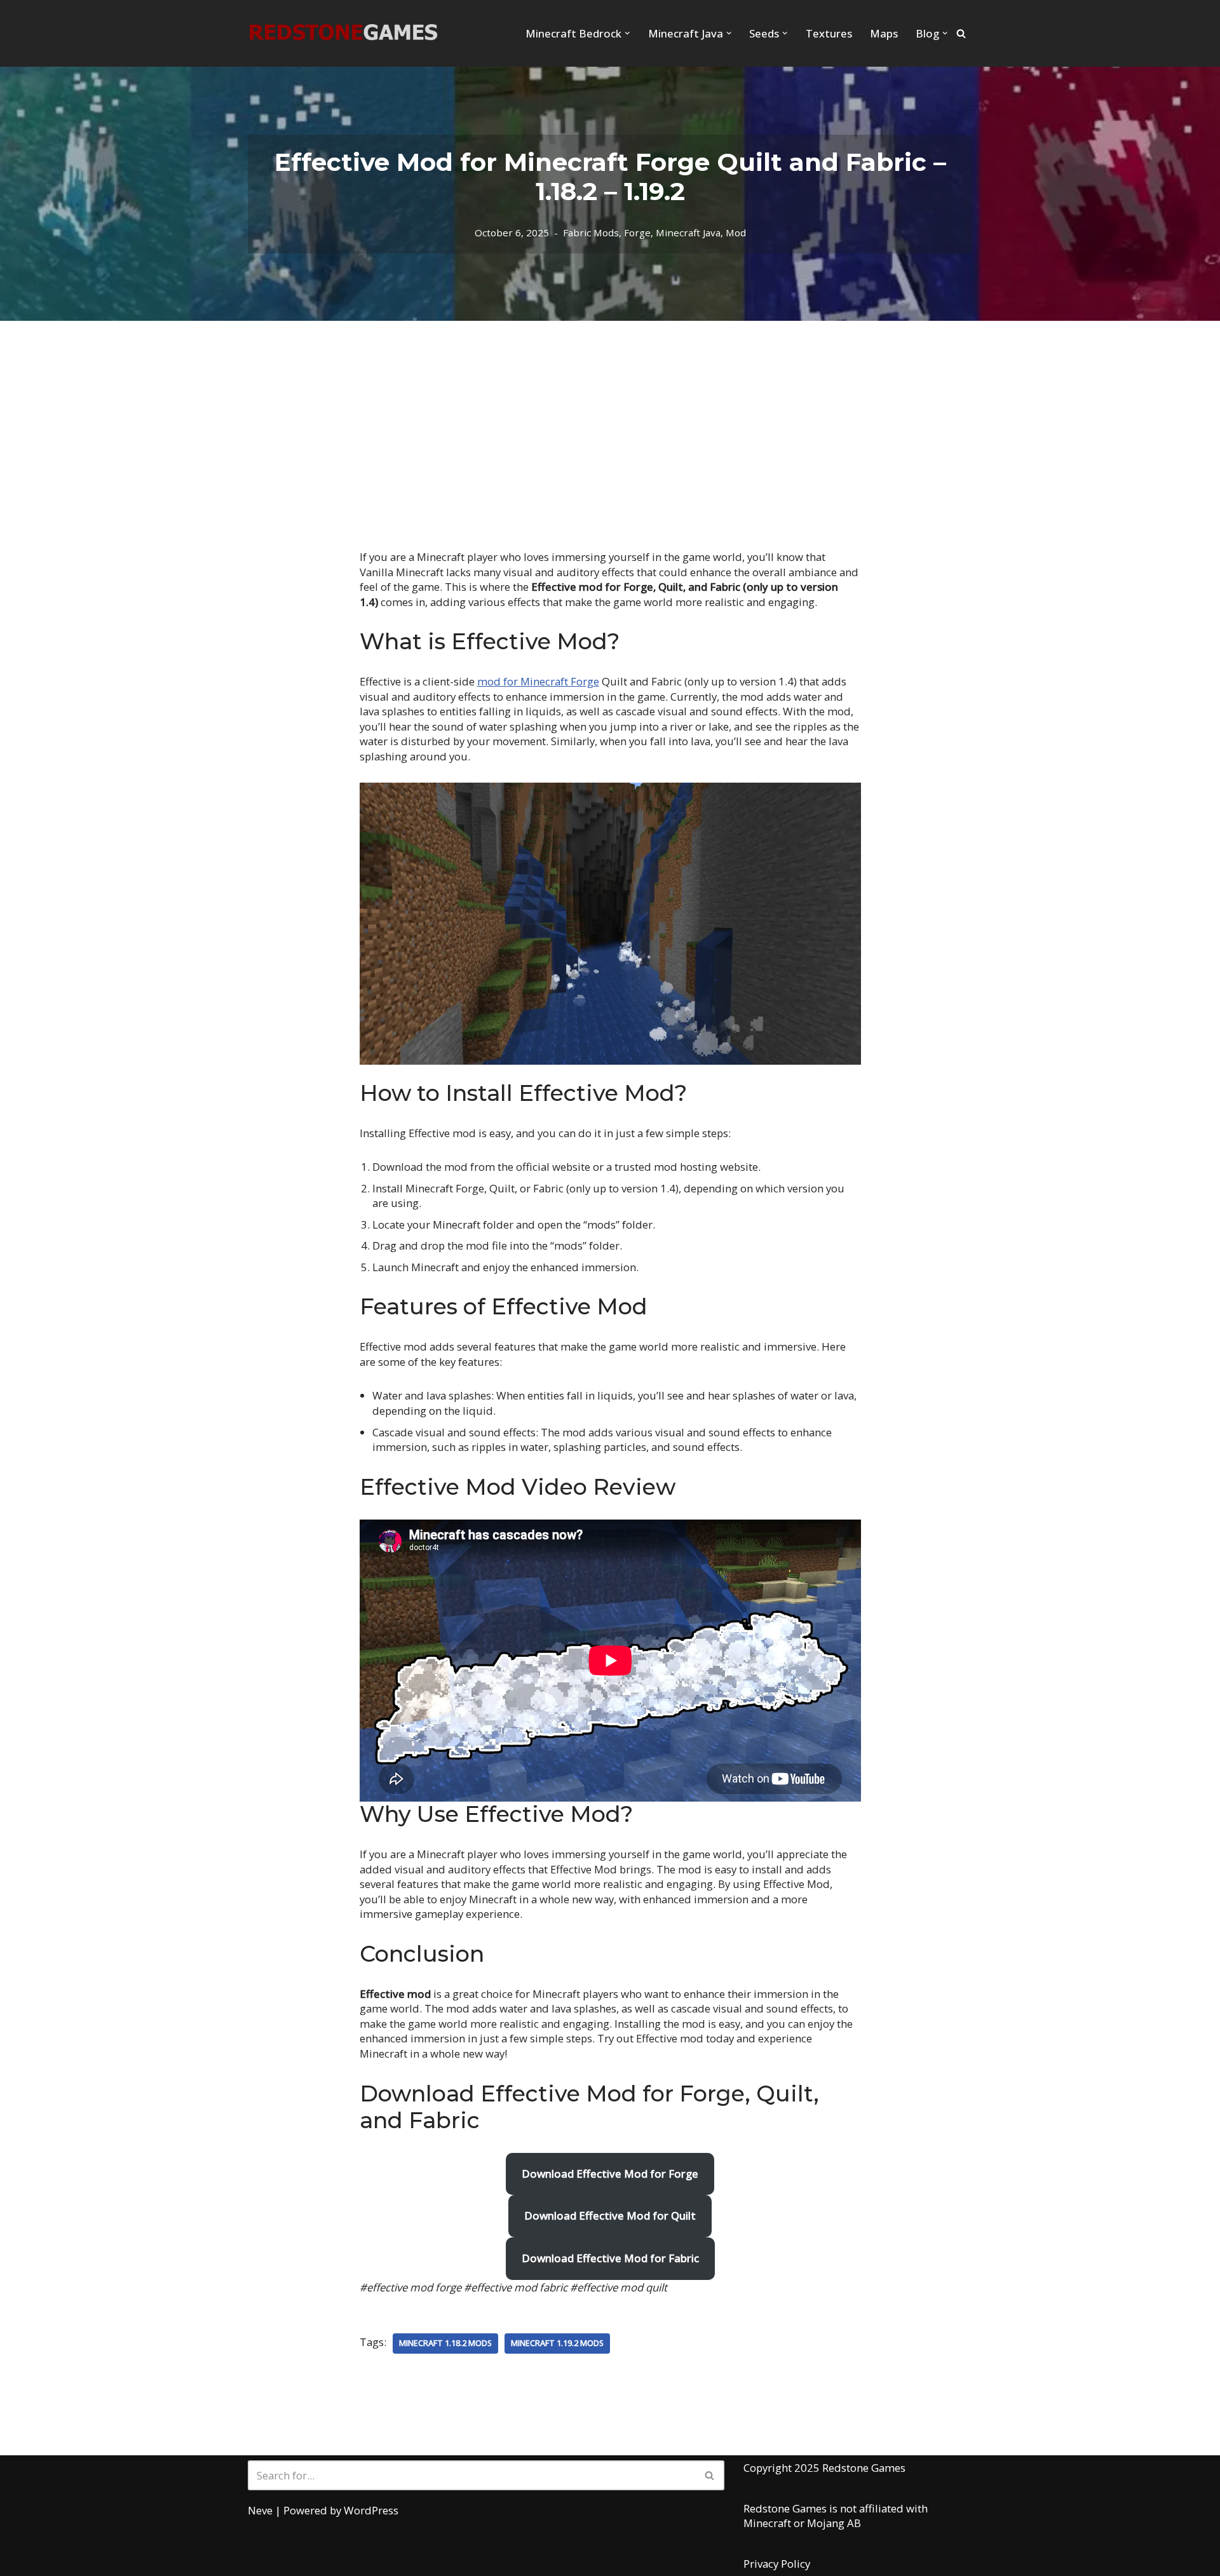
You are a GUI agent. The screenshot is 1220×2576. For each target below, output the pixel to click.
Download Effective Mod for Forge (610, 2174)
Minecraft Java (688, 233)
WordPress (371, 2510)
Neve (260, 2510)
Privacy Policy (777, 2564)
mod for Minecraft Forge (538, 681)
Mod (736, 233)
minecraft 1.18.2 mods (445, 2343)
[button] (627, 33)
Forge (637, 233)
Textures (829, 33)
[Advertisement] (610, 416)
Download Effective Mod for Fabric (610, 2258)
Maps (884, 33)
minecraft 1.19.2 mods (557, 2343)
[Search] (961, 33)
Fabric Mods (591, 233)
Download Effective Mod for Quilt (610, 2215)
